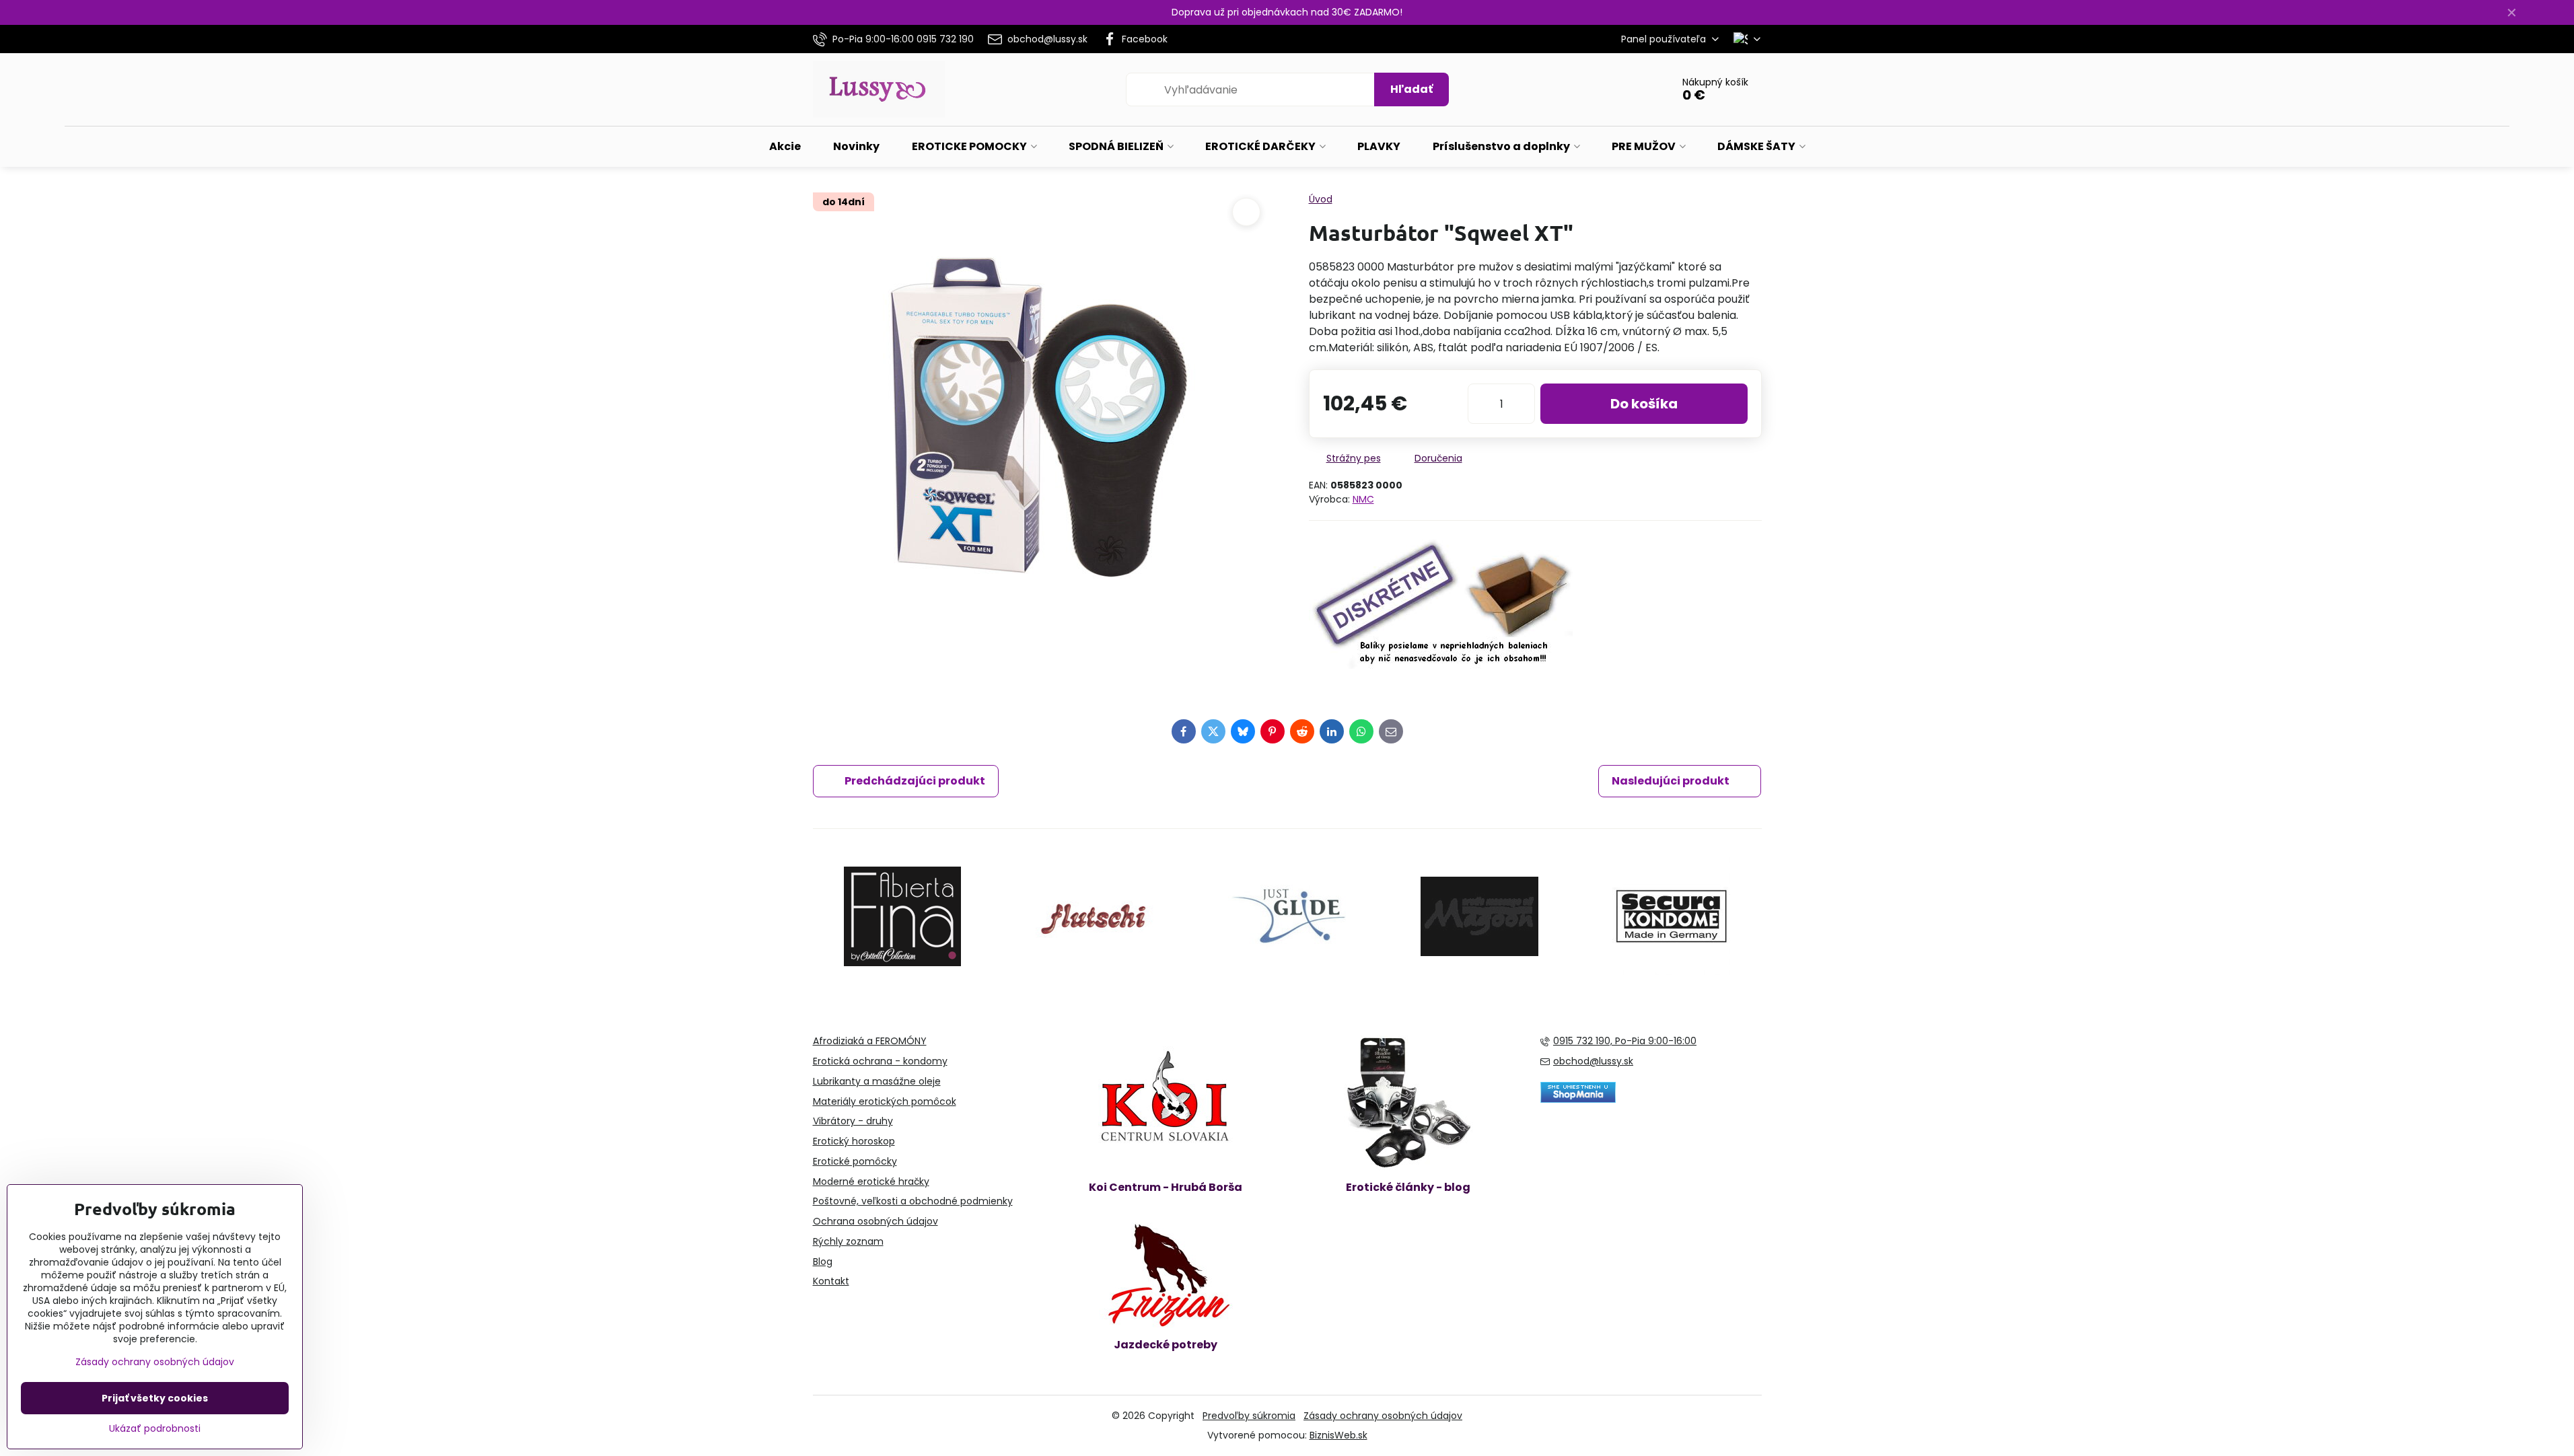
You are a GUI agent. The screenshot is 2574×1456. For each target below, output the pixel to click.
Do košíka (1644, 404)
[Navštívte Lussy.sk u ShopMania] (1578, 1099)
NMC (1363, 499)
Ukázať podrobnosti (155, 1429)
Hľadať (1411, 89)
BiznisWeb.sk (1338, 1435)
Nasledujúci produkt (1671, 781)
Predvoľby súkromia (1249, 1416)
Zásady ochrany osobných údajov (1383, 1416)
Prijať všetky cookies (155, 1398)
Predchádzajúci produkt (915, 781)
